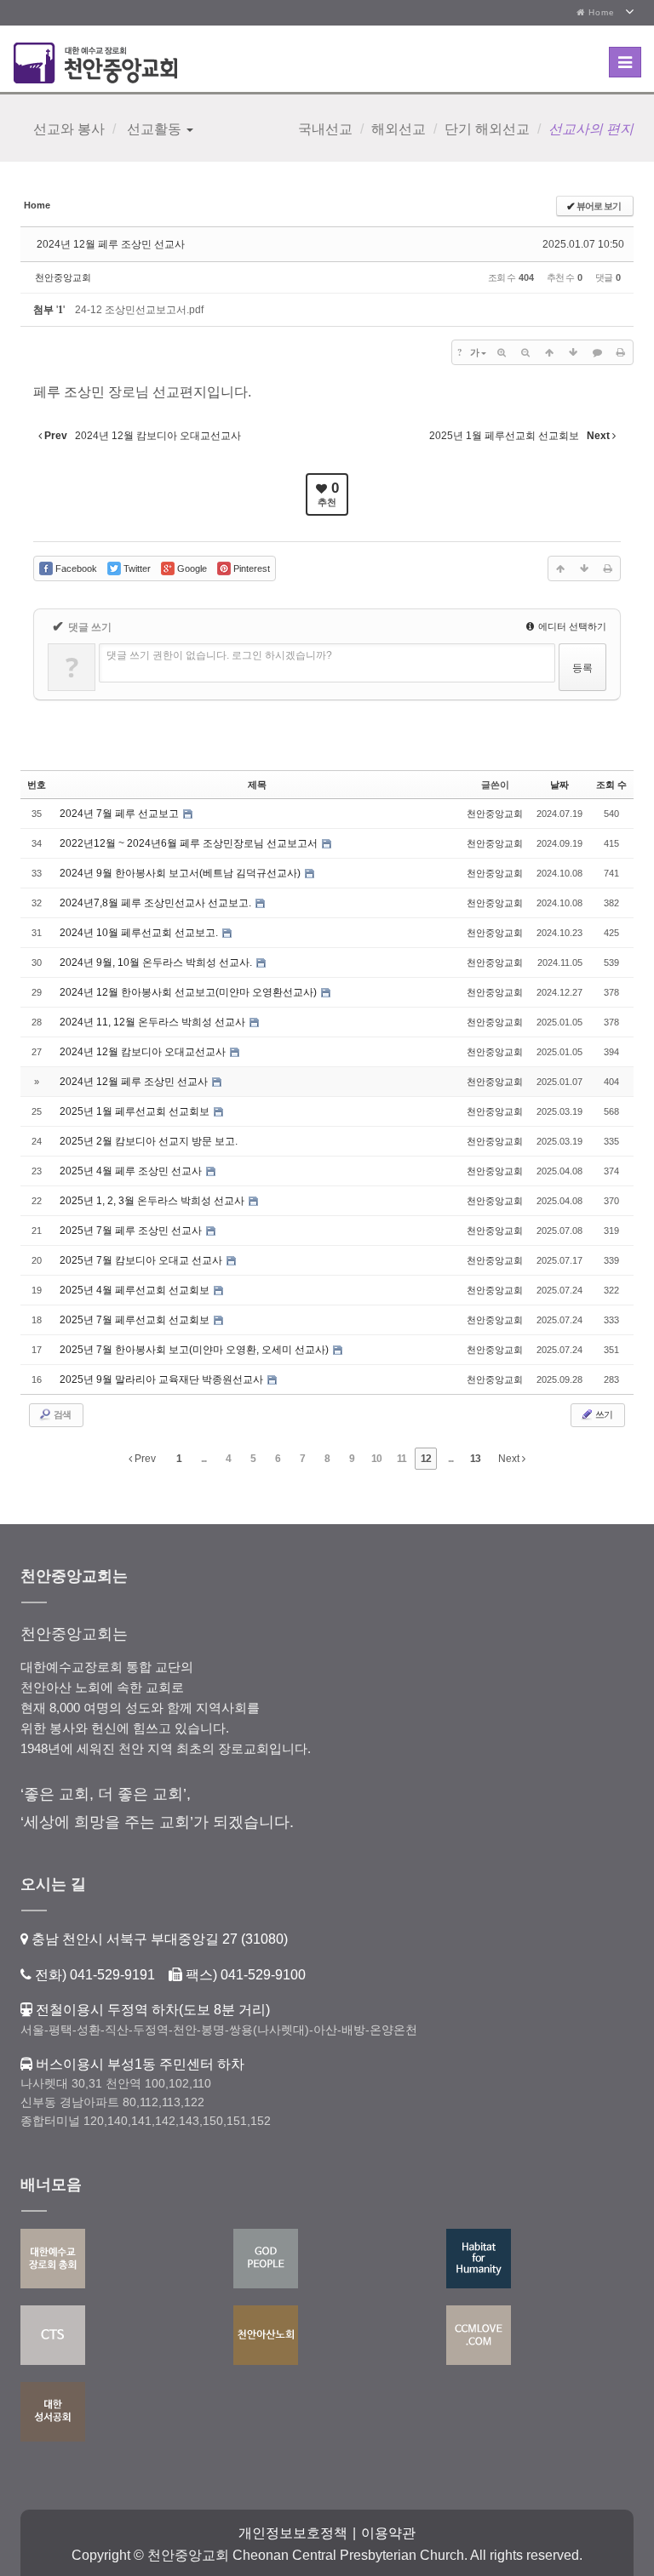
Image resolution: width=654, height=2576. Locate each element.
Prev (144, 1459)
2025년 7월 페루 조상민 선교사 (132, 1231)
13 (475, 1459)
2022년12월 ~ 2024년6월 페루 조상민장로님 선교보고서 (190, 843)
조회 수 (611, 785)
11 (402, 1459)
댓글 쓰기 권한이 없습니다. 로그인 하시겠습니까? (219, 655)
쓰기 (603, 1414)
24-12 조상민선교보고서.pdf (139, 310)
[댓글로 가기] (597, 352)
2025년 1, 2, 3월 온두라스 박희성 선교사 (153, 1201)
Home (600, 12)
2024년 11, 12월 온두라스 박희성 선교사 (154, 1022)
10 (376, 1459)
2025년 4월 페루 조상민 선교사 (132, 1171)
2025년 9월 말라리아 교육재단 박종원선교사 (163, 1379)
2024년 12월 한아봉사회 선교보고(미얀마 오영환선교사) (189, 992)
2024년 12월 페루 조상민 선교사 (111, 244)
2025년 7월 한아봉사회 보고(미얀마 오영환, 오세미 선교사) (195, 1350)
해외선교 (399, 129)
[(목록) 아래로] (573, 352)
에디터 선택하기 (571, 626)
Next (510, 1459)
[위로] (549, 352)
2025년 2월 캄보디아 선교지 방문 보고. (149, 1141)
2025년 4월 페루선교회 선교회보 (136, 1290)
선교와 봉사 (69, 129)
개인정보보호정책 (293, 2533)
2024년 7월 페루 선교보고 (120, 814)
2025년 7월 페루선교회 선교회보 (136, 1320)
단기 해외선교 (487, 129)
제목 (257, 785)
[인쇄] (621, 352)
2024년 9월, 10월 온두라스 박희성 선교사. (157, 962)
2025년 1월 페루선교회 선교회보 (136, 1111)
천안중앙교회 (63, 277)
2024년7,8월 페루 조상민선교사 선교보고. (157, 903)
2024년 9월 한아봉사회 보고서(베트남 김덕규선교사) (181, 873)
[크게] (502, 352)
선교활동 (154, 129)
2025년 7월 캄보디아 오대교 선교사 (142, 1260)
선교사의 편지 (591, 129)
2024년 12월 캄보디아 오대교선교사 (144, 1052)
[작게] (525, 352)
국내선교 (325, 129)
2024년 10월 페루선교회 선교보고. (140, 933)
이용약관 (388, 2533)
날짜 (559, 785)
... (204, 1459)
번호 (37, 785)
